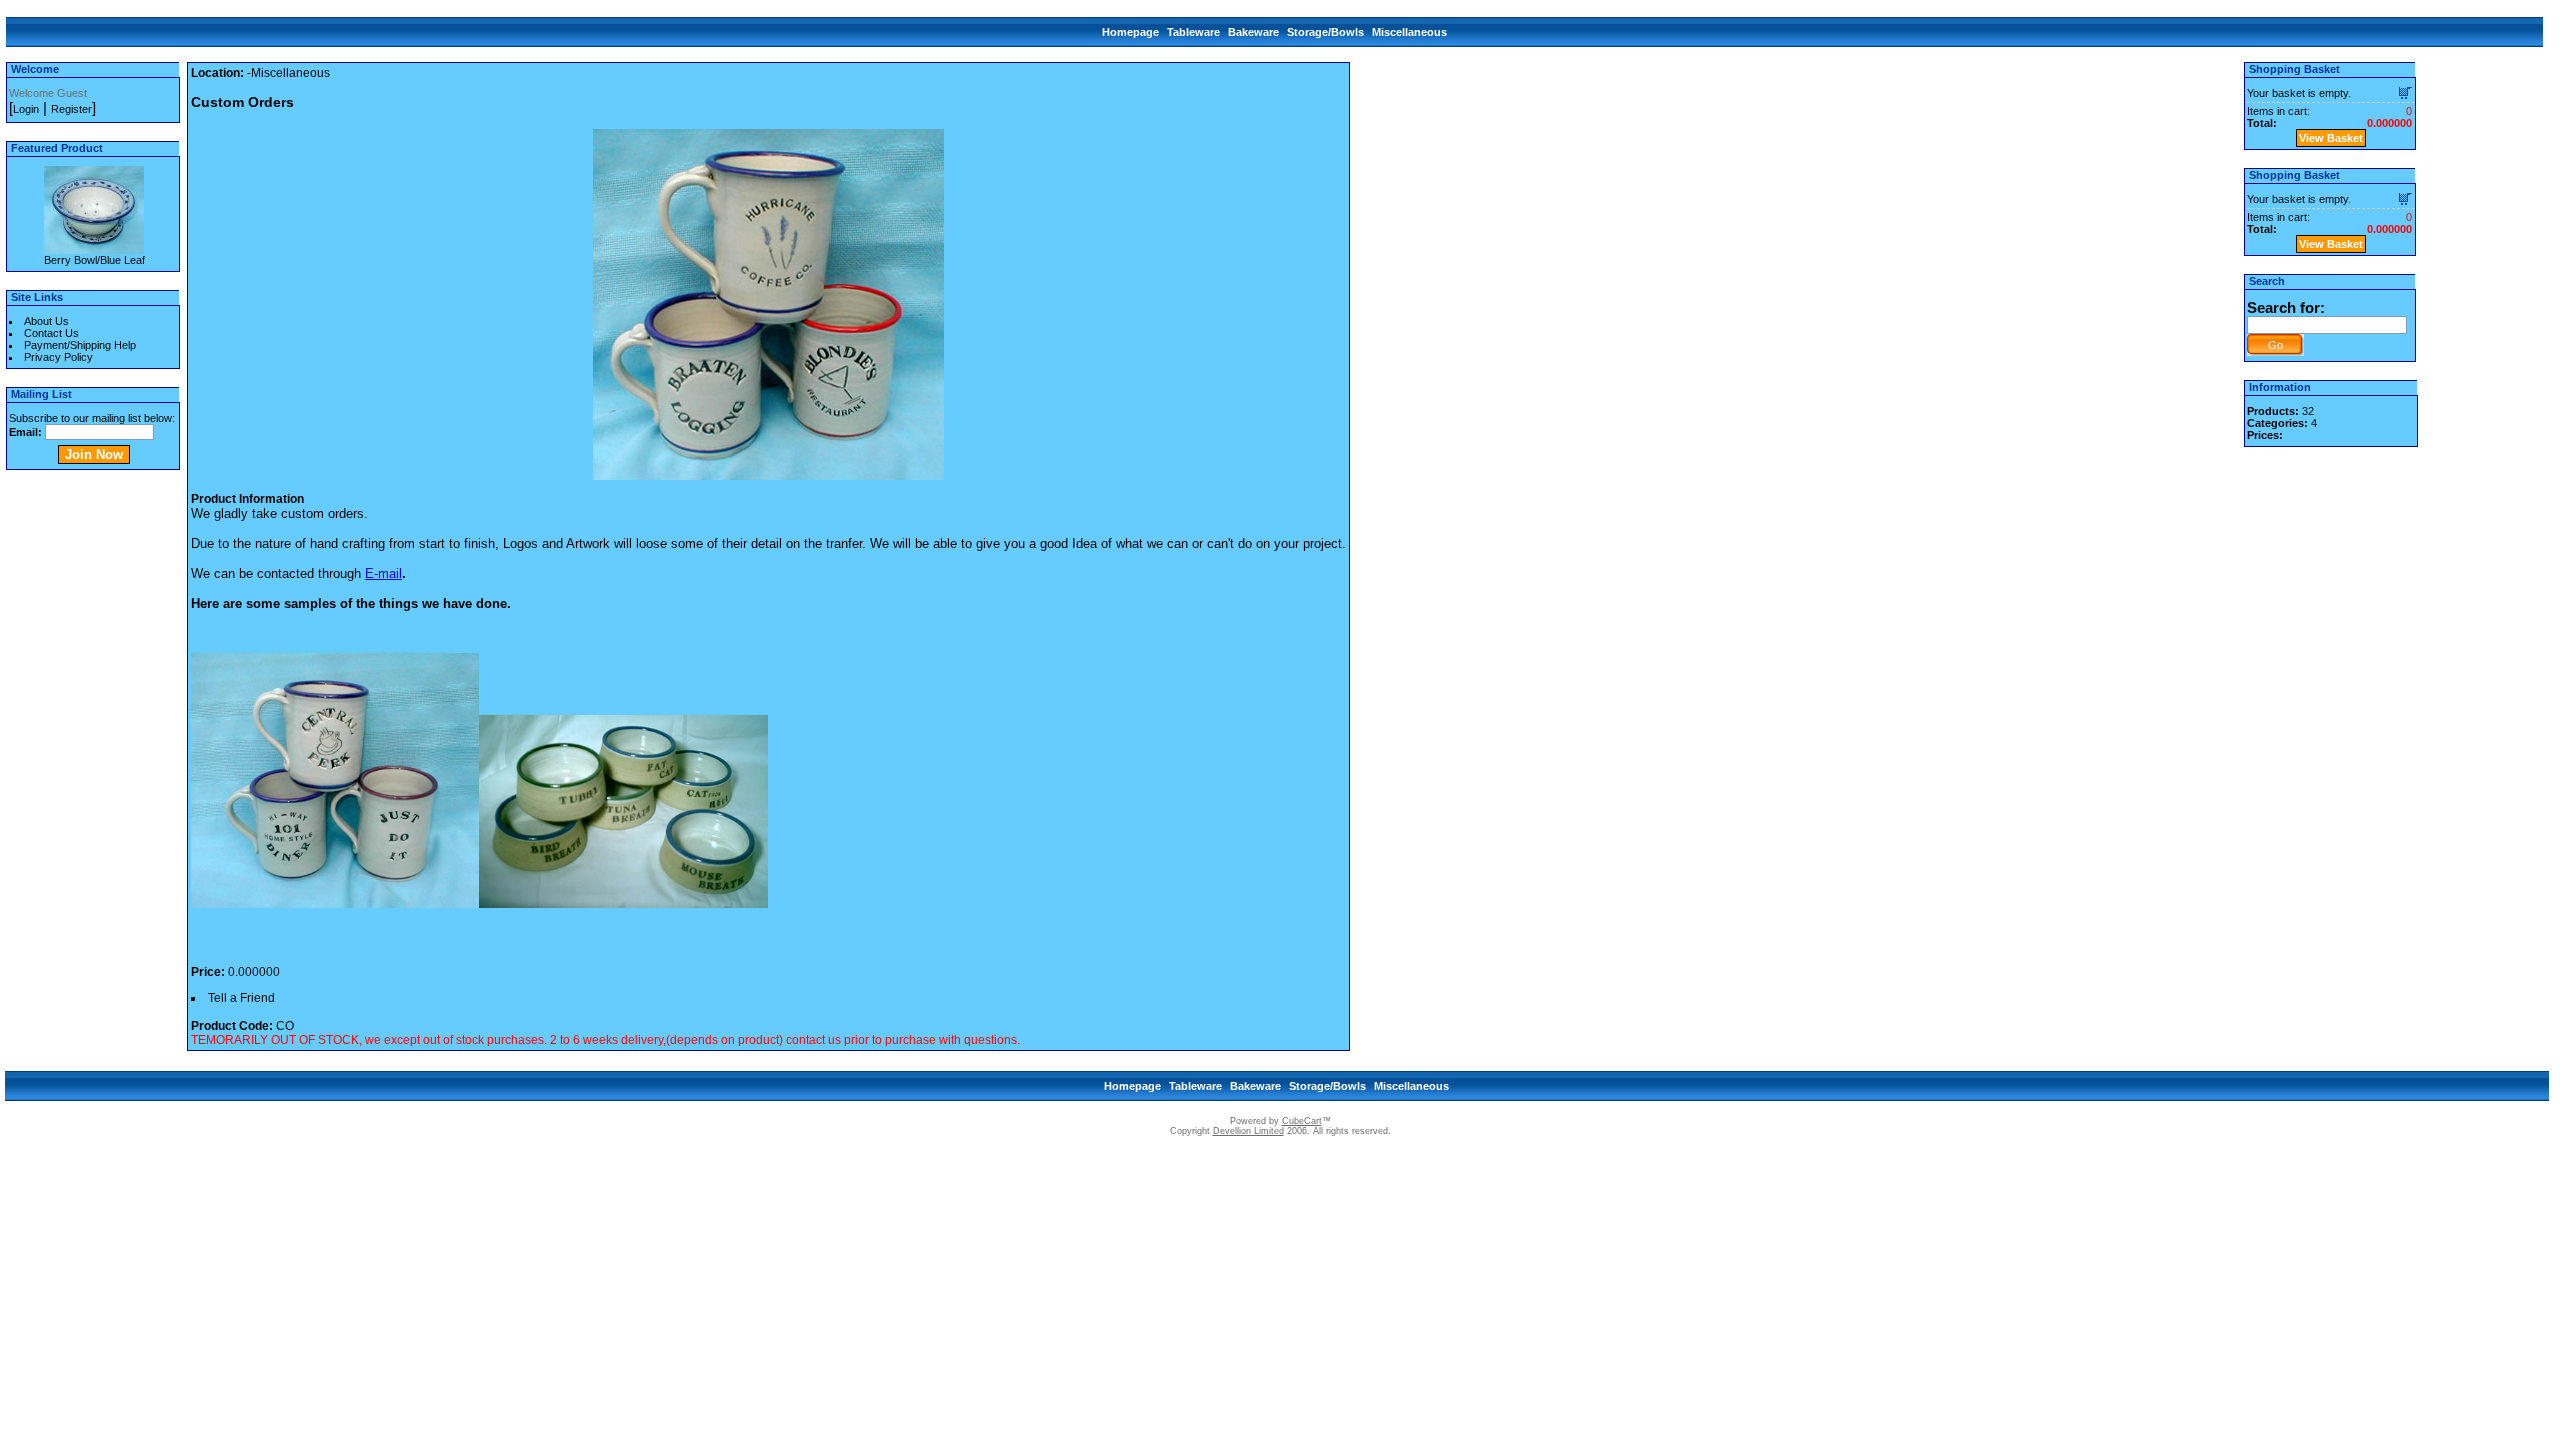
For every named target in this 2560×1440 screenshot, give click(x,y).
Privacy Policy (58, 357)
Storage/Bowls (1325, 32)
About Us (46, 321)
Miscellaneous (1409, 32)
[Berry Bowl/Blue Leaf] (94, 248)
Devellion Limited (1248, 1131)
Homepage (1130, 32)
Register (71, 109)
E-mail (383, 573)
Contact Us (51, 333)
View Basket (2331, 138)
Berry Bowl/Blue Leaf (94, 260)
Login (26, 109)
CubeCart (1302, 1121)
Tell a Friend (241, 998)
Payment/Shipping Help (80, 345)
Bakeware (1253, 32)
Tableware (1193, 32)
